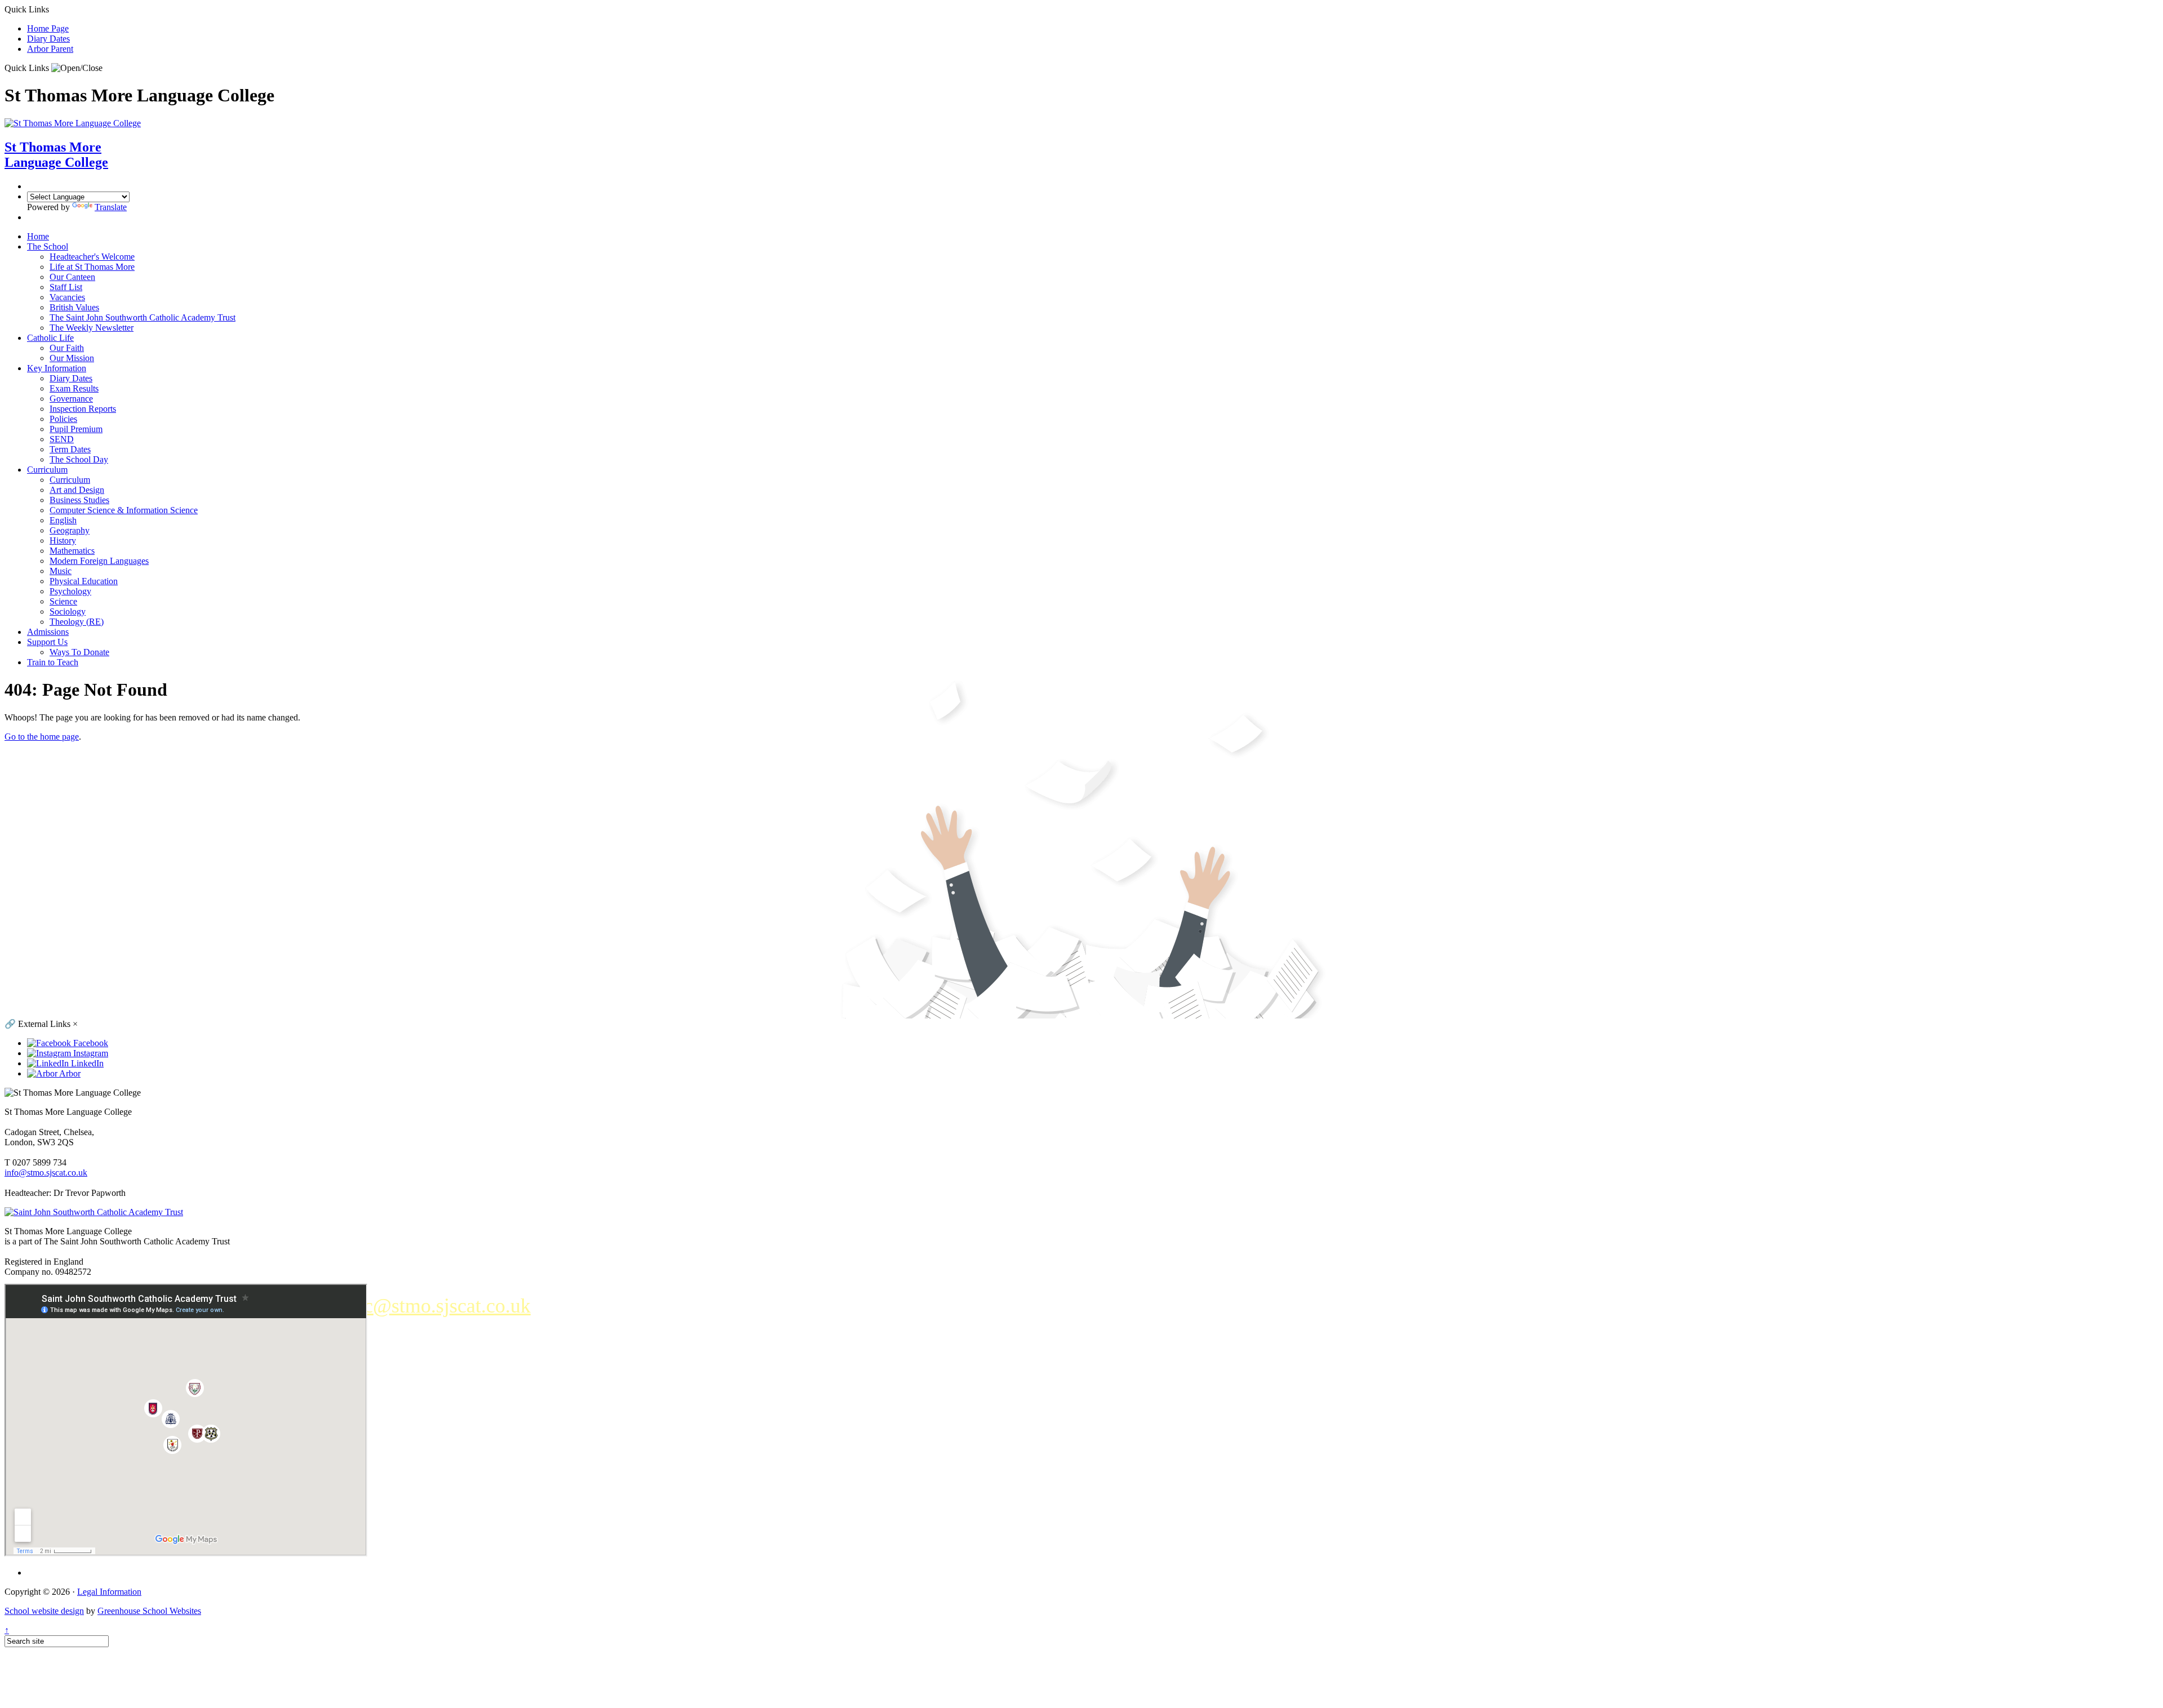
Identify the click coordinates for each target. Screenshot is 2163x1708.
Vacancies (67, 297)
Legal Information (109, 1592)
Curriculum (47, 470)
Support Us (47, 642)
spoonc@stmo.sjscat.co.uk (423, 1306)
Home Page (48, 28)
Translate (111, 207)
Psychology (70, 591)
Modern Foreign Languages (99, 561)
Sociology (68, 611)
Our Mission (72, 358)
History (63, 541)
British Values (74, 307)
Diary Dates (48, 39)
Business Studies (79, 500)
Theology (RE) (77, 622)
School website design (44, 1611)
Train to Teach (53, 662)
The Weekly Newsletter (92, 328)
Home (38, 236)
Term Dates (70, 449)
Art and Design (77, 490)
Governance (71, 399)
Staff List (66, 287)
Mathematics (72, 551)
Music (61, 571)
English (63, 520)
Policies (63, 419)
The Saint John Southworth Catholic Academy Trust (143, 317)
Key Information (57, 368)
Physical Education (84, 581)
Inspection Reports (83, 409)
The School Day (79, 459)
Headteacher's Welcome (92, 257)
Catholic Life (50, 338)
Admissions (48, 632)
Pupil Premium (76, 429)
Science (63, 601)
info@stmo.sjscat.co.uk (46, 1173)
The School (48, 246)
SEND (62, 439)
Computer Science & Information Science (124, 510)
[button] (77, 68)
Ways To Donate (79, 652)
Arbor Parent (50, 49)
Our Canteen (72, 277)
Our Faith (67, 348)
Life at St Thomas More (92, 267)
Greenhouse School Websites (149, 1611)
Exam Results (74, 388)
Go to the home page (42, 737)
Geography (70, 530)
